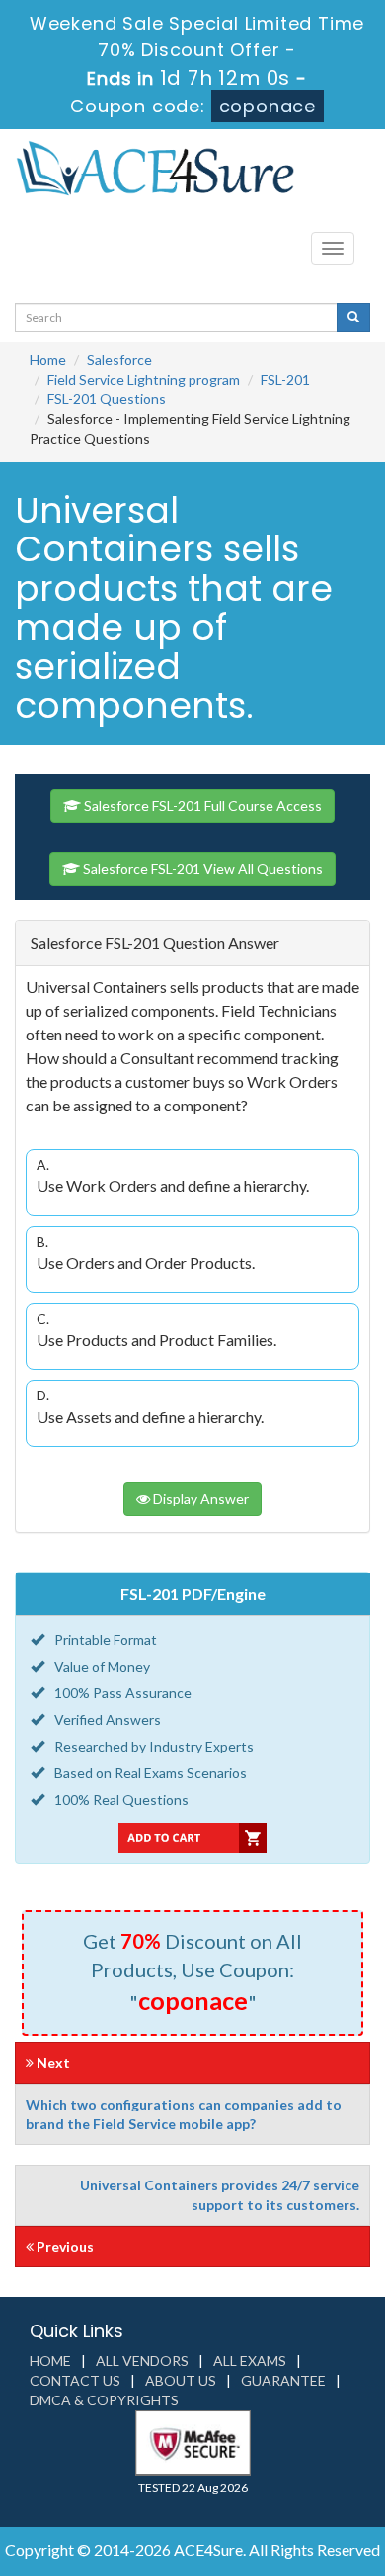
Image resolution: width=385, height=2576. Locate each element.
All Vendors (142, 2361)
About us (181, 2380)
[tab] (192, 943)
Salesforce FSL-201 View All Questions (201, 868)
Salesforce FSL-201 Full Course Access (201, 805)
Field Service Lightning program (144, 379)
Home (48, 359)
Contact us (75, 2380)
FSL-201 (285, 379)
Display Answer (199, 1499)
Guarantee (283, 2380)
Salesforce (119, 359)
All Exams (250, 2361)
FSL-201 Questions (107, 399)
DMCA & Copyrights (104, 2400)
